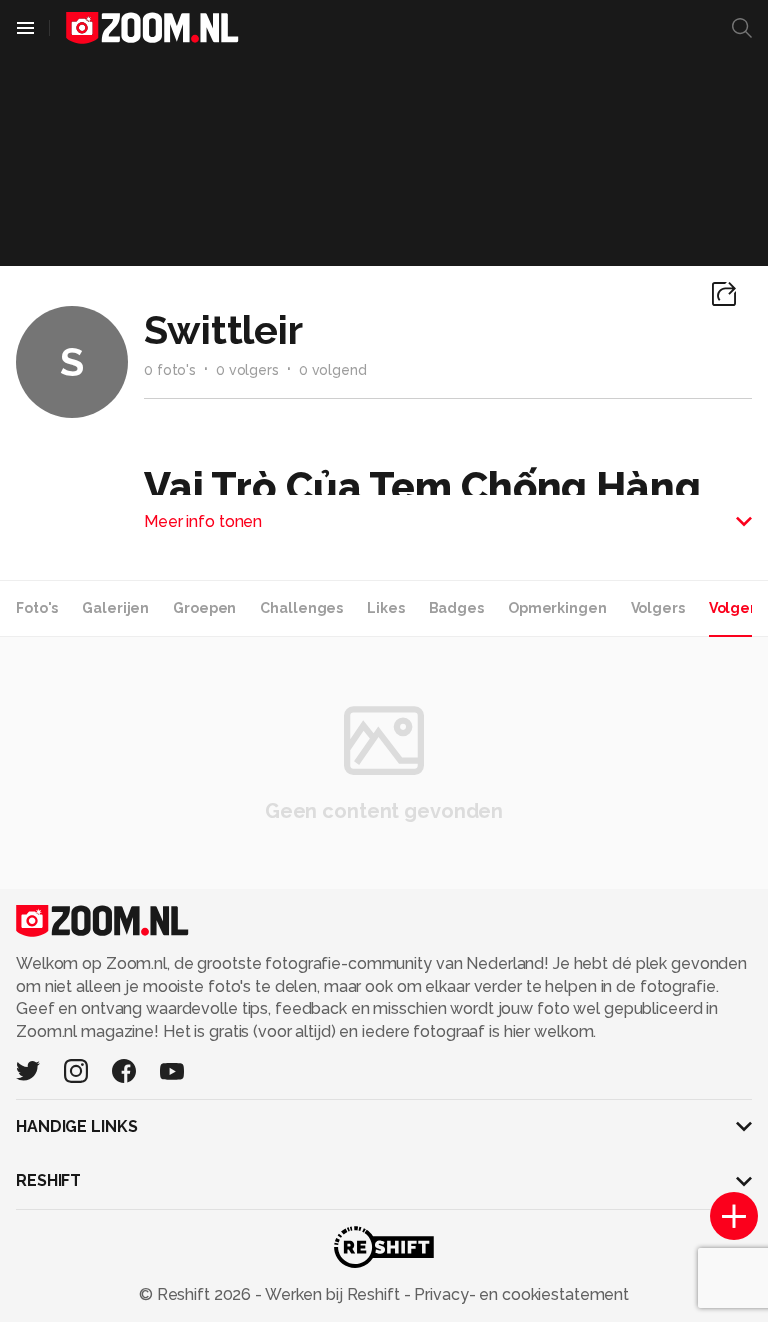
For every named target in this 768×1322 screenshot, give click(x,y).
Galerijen (115, 608)
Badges (456, 608)
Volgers (658, 608)
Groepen (204, 608)
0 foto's (170, 370)
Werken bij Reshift (333, 1294)
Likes (385, 608)
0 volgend (333, 370)
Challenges (301, 608)
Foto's (37, 608)
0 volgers (247, 370)
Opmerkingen (557, 608)
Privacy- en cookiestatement (519, 1294)
